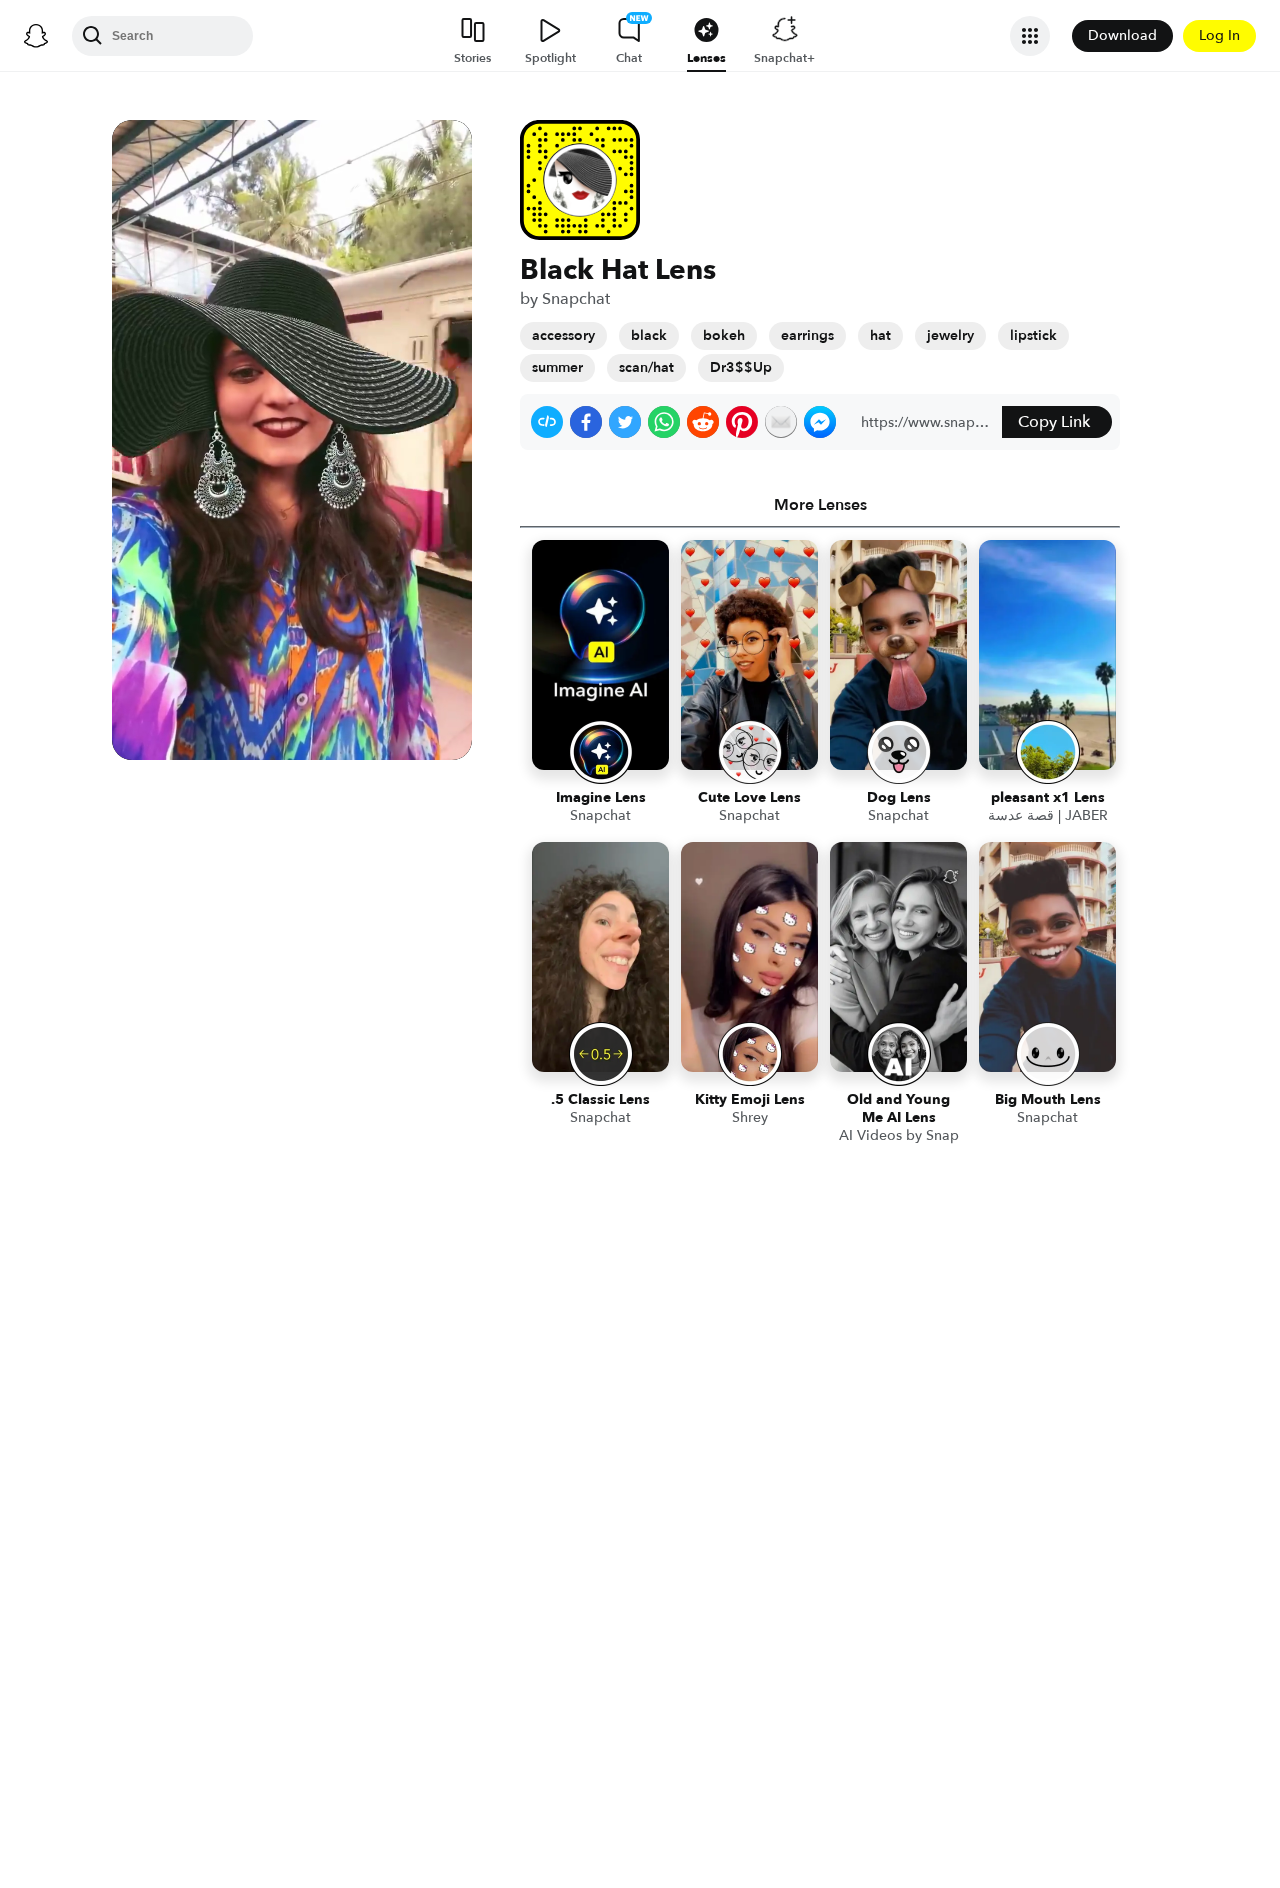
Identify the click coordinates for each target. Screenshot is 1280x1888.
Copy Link (1054, 422)
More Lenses (820, 505)
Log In (1219, 35)
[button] (547, 422)
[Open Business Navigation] (1030, 36)
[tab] (820, 505)
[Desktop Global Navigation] (36, 36)
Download (1122, 35)
